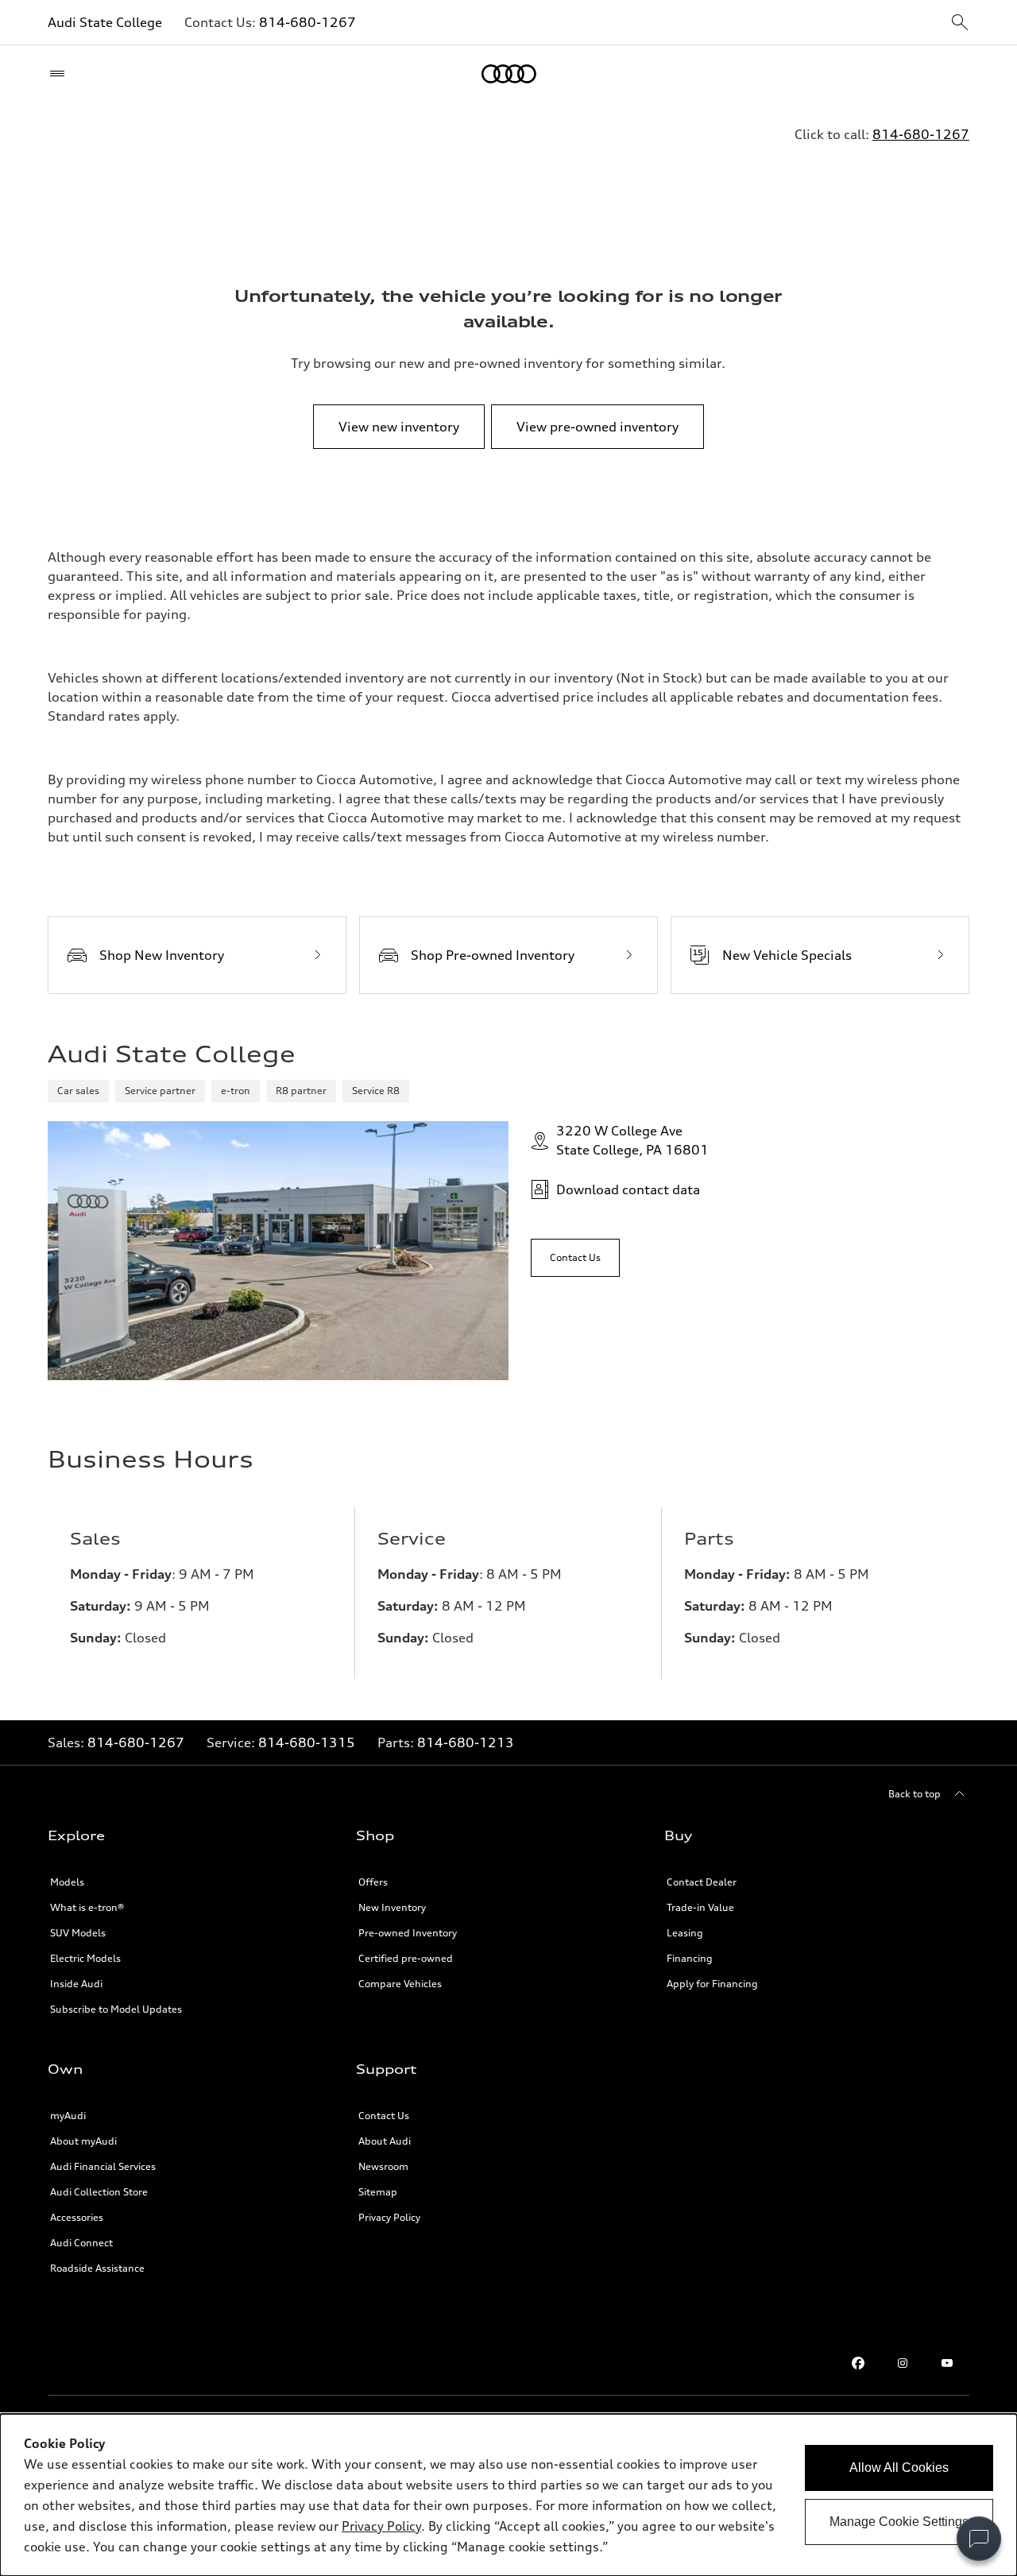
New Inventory (392, 1907)
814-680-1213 (466, 1742)
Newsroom (383, 2166)
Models (67, 1882)
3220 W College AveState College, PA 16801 (632, 1140)
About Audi (385, 2141)
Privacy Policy (389, 2217)
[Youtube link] (947, 2363)
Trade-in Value (700, 1907)
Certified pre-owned (406, 1958)
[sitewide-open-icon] (960, 23)
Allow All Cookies (899, 2468)
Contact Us (384, 2116)
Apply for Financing (712, 1984)
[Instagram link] (903, 2363)
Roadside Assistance (97, 2268)
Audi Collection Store (99, 2192)
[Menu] (61, 74)
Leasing (685, 1933)
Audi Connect (81, 2243)
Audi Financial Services (103, 2166)
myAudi (68, 2116)
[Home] (509, 74)
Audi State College (105, 22)
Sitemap (378, 2192)
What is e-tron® (87, 1907)
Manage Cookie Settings (899, 2522)
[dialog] (508, 2495)
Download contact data (628, 1189)
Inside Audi (76, 1984)
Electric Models (85, 1958)
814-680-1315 (307, 1742)
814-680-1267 (307, 22)
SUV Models (78, 1933)
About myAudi (83, 2141)
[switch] (979, 2539)
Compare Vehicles (400, 1984)
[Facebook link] (858, 2363)
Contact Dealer (702, 1882)
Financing (690, 1958)
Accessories (77, 2217)
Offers (373, 1882)
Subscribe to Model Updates (116, 2009)
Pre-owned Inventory (408, 1933)
